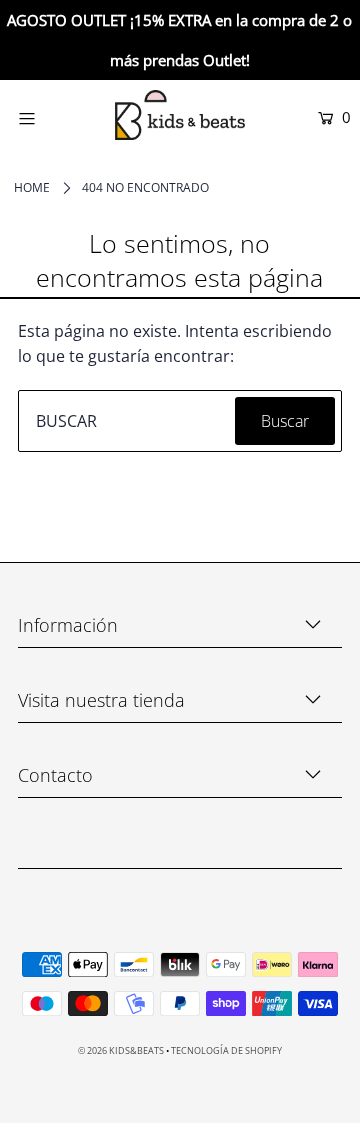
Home (32, 187)
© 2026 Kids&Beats (121, 1050)
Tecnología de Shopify (226, 1050)
